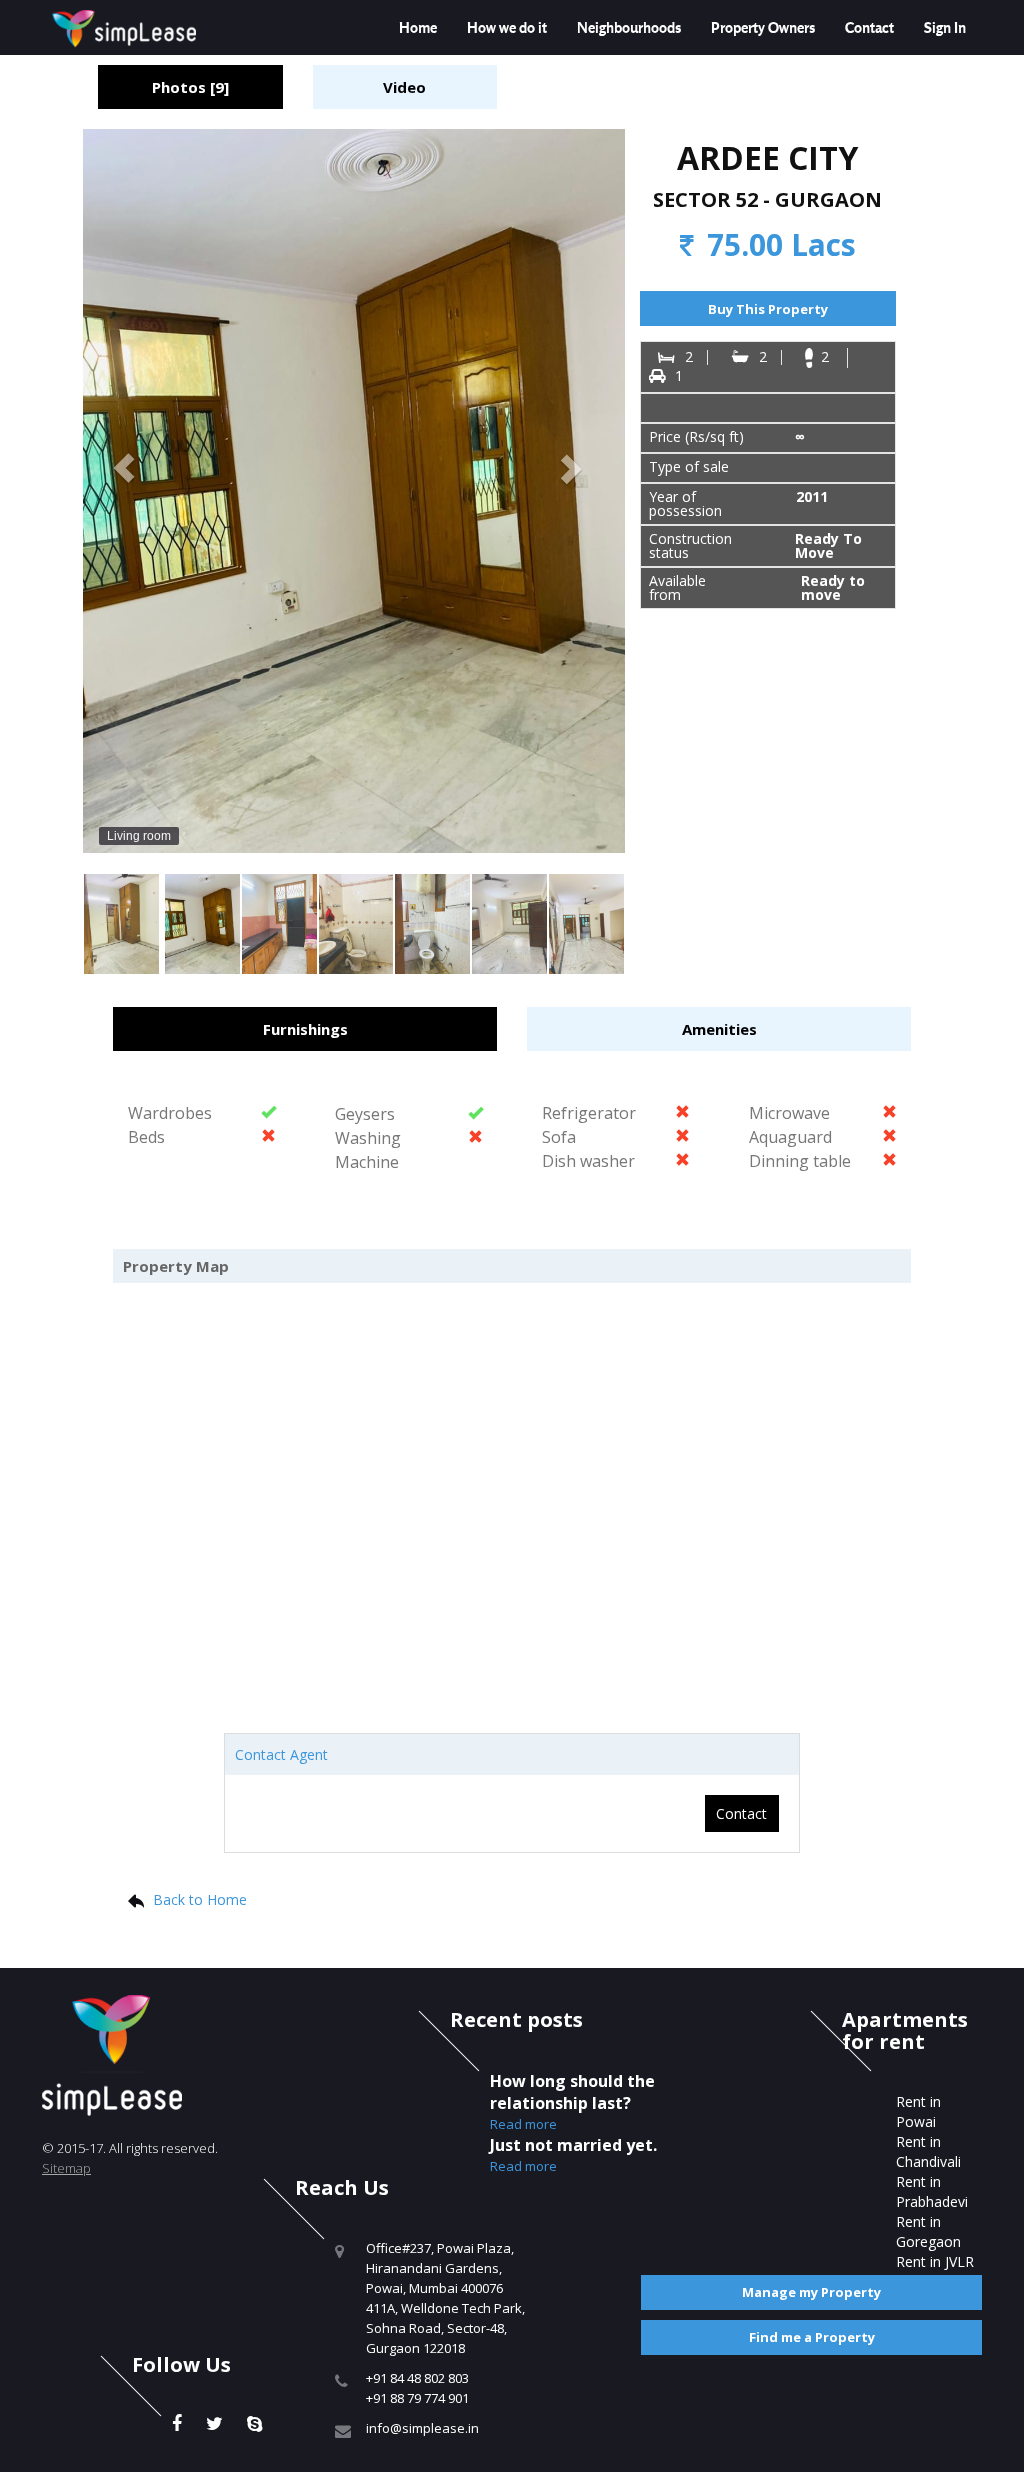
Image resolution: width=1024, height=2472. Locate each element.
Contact (869, 27)
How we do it (507, 27)
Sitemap (66, 2168)
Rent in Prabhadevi (932, 2191)
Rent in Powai (918, 2111)
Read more (523, 2124)
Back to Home (200, 1899)
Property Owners (763, 27)
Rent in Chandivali (928, 2151)
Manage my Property (811, 2292)
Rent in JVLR (935, 2261)
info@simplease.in (422, 2428)
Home (418, 27)
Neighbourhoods (629, 27)
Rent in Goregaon (928, 2231)
